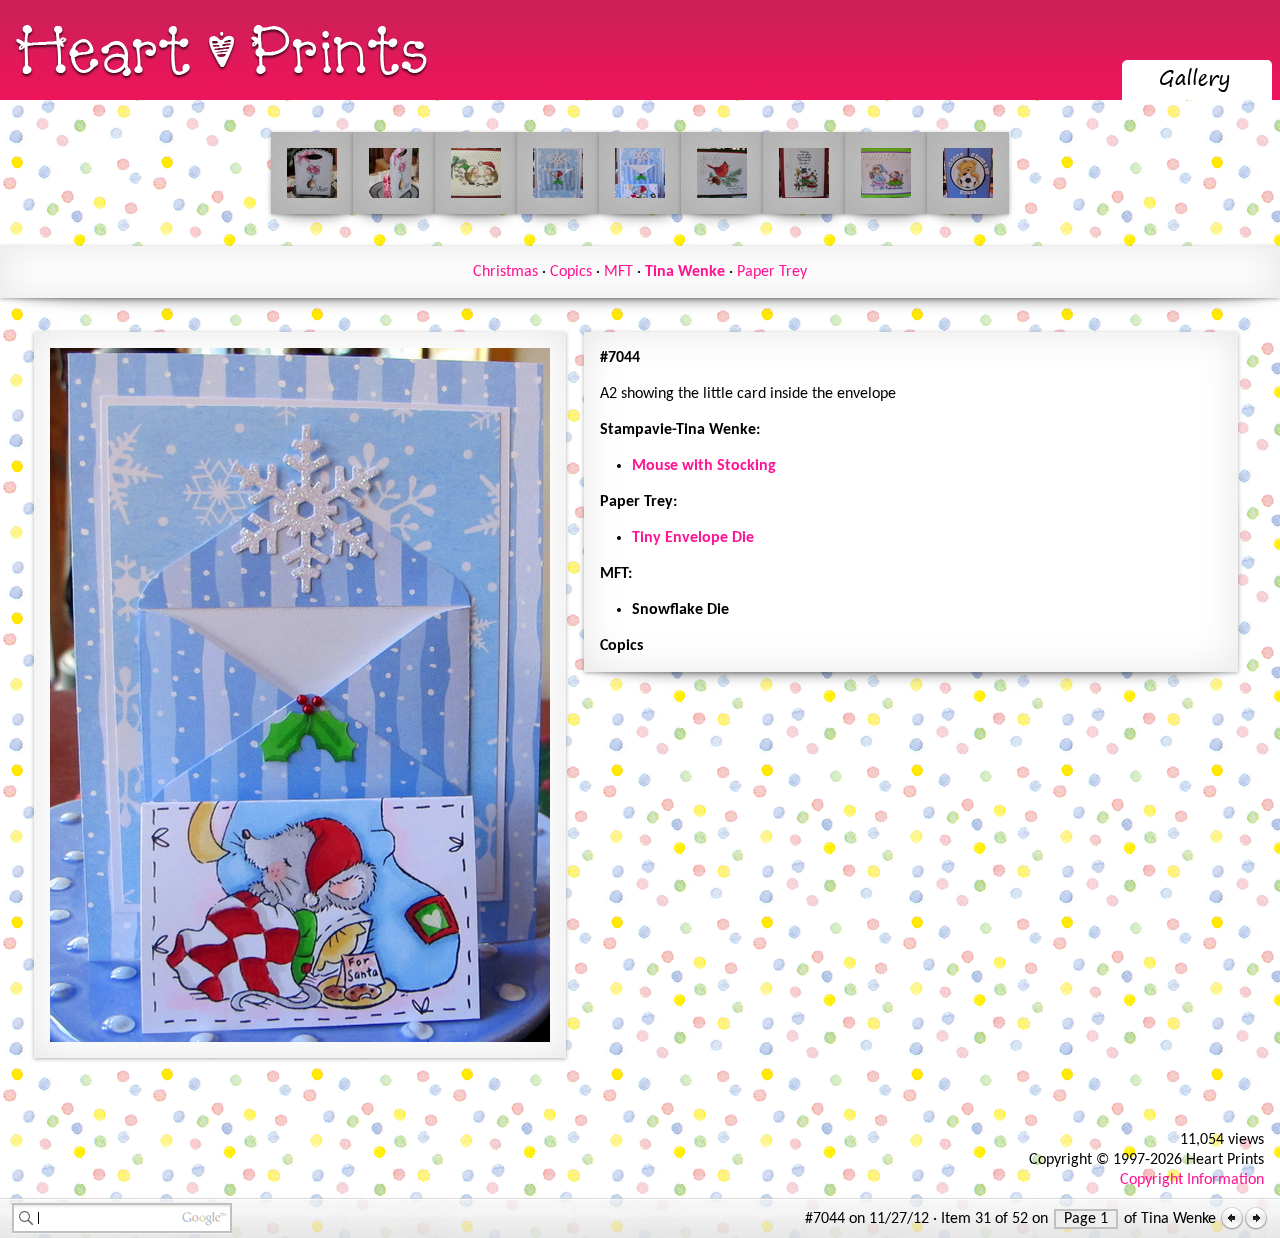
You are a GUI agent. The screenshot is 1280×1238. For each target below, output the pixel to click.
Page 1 (1086, 1219)
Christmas (505, 272)
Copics (571, 272)
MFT (618, 272)
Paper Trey (772, 272)
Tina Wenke (685, 272)
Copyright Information (1192, 1180)
